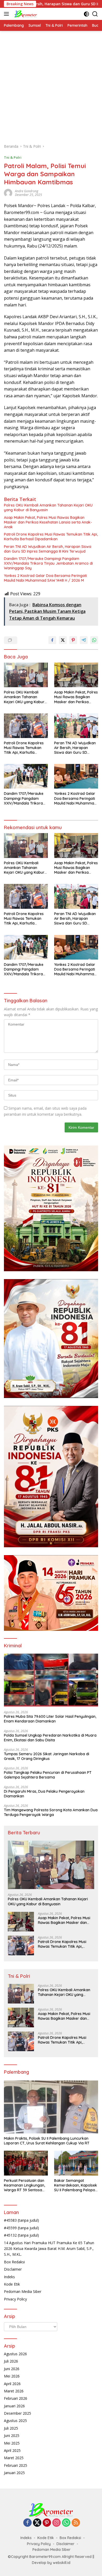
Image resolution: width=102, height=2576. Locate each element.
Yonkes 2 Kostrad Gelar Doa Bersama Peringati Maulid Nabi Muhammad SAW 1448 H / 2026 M (45, 578)
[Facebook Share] (52, 640)
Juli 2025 (11, 2428)
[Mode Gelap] (86, 14)
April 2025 (12, 2450)
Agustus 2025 (15, 2421)
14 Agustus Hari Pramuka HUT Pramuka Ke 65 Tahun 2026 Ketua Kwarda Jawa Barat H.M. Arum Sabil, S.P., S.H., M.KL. (49, 2249)
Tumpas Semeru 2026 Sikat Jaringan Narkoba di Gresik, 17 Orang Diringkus (47, 1756)
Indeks (9, 2277)
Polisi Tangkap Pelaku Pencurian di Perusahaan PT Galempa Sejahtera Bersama (48, 1775)
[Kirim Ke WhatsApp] (94, 640)
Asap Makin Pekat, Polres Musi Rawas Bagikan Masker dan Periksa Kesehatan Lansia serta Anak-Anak (48, 522)
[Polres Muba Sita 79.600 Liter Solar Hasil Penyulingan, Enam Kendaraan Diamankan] (51, 1680)
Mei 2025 (12, 2443)
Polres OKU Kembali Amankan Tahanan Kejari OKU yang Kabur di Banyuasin (48, 508)
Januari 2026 (14, 2406)
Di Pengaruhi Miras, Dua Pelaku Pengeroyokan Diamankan (44, 1794)
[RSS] (76, 2523)
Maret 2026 (14, 2391)
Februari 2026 (16, 2398)
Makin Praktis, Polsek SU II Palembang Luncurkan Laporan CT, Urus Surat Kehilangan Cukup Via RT (47, 2141)
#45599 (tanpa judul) (21, 2228)
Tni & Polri (13, 157)
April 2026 (12, 2384)
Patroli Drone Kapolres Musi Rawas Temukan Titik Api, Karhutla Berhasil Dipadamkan (51, 537)
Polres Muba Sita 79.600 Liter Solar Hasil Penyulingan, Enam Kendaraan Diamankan (50, 1719)
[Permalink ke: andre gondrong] (8, 193)
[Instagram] (56, 2523)
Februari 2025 (16, 2465)
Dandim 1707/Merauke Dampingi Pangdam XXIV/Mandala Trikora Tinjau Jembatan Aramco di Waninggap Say (48, 563)
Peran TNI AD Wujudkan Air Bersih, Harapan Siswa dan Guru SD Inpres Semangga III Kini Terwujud (48, 549)
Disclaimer (13, 2269)
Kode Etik (12, 2284)
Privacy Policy (15, 2299)
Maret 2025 (14, 2458)
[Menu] (7, 14)
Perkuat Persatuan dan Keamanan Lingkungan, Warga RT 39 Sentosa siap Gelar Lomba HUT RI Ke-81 (26, 2185)
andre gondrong (27, 191)
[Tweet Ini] (63, 640)
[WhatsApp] (66, 2523)
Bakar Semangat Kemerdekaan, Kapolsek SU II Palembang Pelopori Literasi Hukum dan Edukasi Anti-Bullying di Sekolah (76, 2185)
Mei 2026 (12, 2376)
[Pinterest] (47, 2523)
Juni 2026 (12, 2369)
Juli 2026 (11, 2361)
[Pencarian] (95, 14)
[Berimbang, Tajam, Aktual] (25, 14)
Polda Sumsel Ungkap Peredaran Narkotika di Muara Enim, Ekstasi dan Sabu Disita (50, 1738)
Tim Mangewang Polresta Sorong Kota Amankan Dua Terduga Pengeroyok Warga (51, 1812)
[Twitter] (37, 2523)
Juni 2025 (12, 2435)
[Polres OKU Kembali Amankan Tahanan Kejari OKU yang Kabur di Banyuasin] (26, 675)
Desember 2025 (18, 2413)
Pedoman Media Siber (23, 2291)
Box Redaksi (14, 2262)
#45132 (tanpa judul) (21, 2235)
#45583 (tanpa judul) (21, 2220)
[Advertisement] (51, 85)
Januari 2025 (14, 2473)
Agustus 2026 (15, 2354)
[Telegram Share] (84, 640)
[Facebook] (27, 2523)
